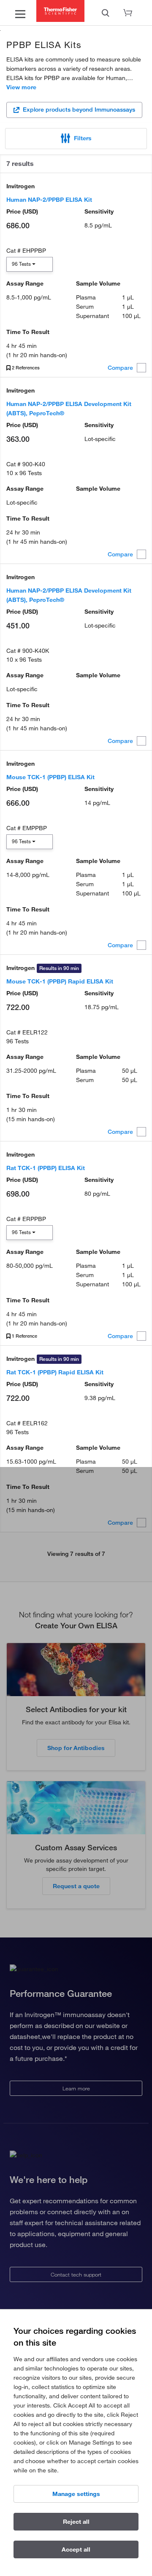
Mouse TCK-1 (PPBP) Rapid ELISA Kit (60, 981)
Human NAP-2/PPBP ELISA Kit (49, 200)
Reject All (76, 2522)
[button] (76, 139)
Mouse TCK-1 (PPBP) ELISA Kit (50, 777)
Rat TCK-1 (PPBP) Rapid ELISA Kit (55, 1372)
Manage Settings (76, 2494)
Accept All (76, 2549)
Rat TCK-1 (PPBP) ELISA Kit (46, 1168)
